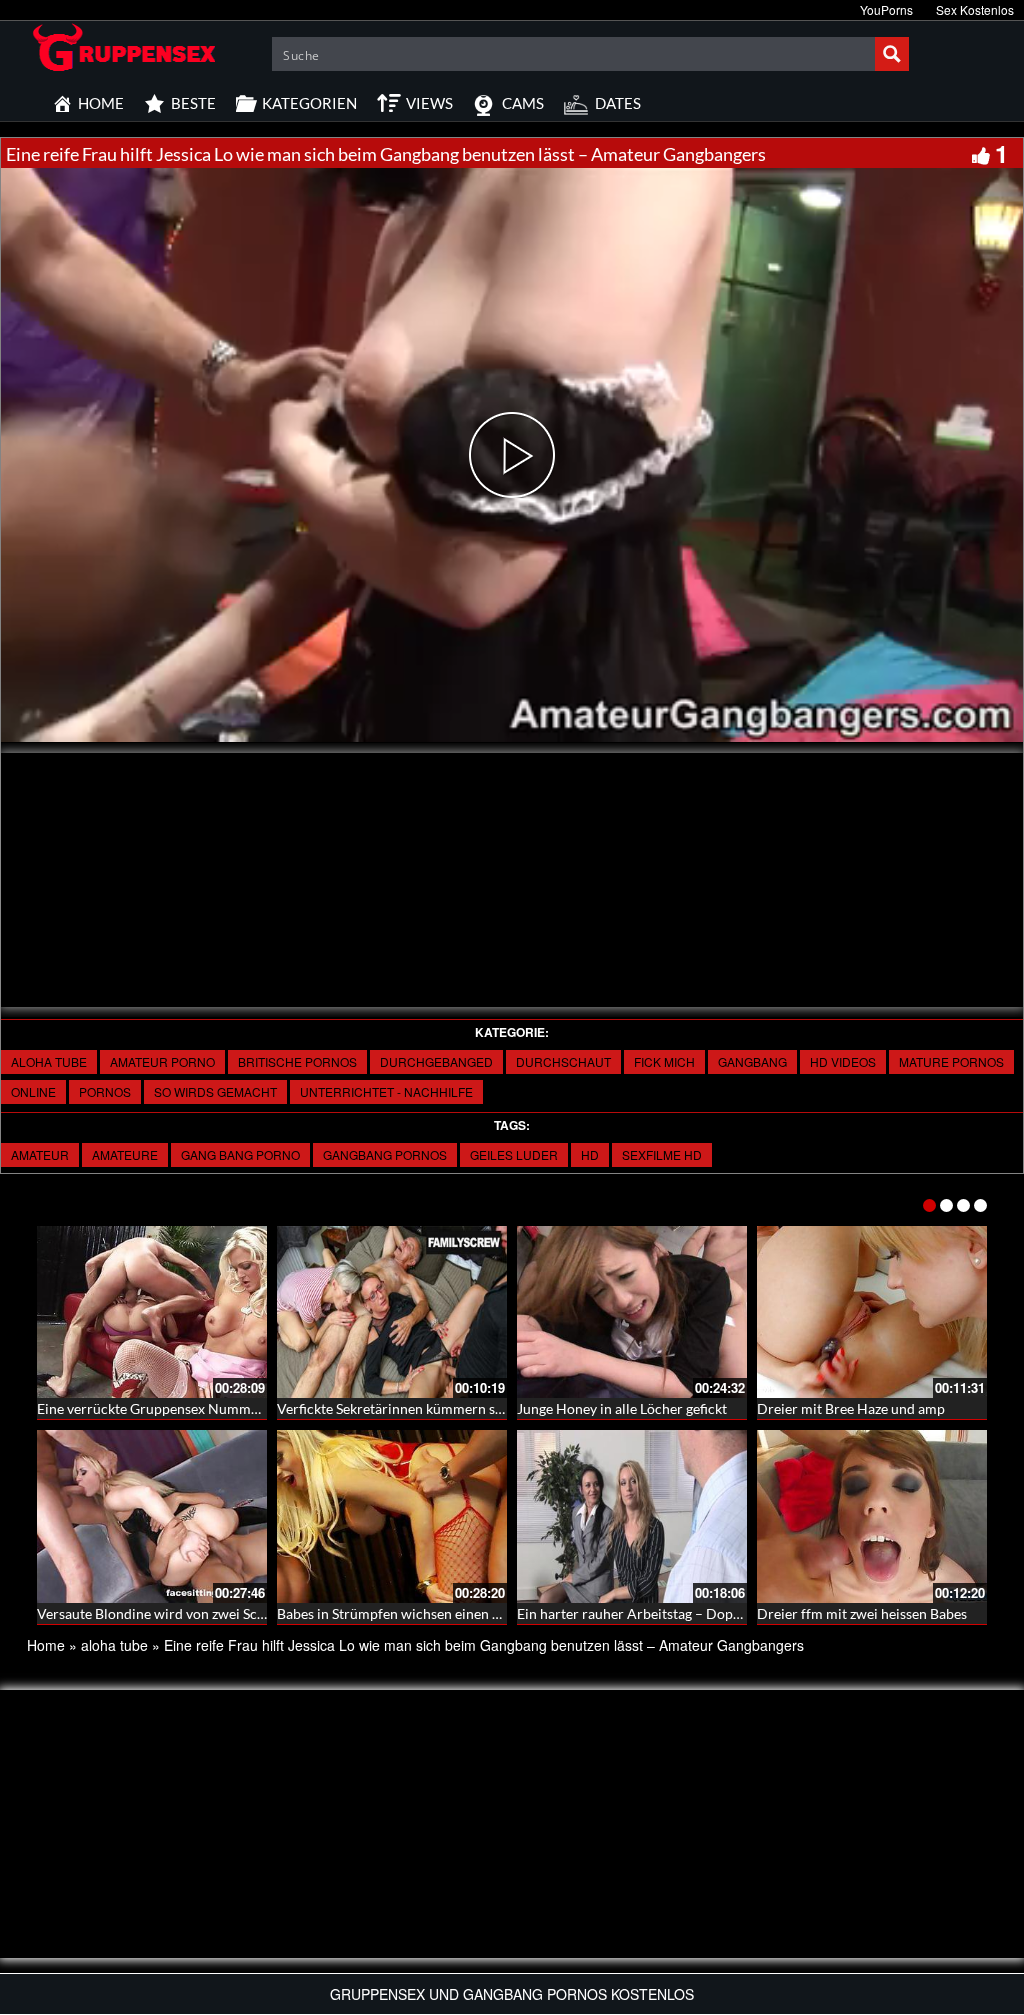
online (33, 1091)
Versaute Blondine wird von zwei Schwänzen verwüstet (207, 1613)
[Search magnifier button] (892, 54)
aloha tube (49, 1061)
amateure (125, 1154)
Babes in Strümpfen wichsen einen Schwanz (411, 1613)
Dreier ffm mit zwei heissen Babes (862, 1613)
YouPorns (886, 9)
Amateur (40, 1154)
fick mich (664, 1061)
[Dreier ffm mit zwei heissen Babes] (872, 1516)
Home (46, 1645)
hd (590, 1154)
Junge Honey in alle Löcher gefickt (622, 1408)
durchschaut (563, 1061)
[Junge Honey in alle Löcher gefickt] (632, 1312)
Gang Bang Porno (240, 1154)
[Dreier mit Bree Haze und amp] (872, 1312)
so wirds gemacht (215, 1091)
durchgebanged (436, 1061)
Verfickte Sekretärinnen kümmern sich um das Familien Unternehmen (492, 1408)
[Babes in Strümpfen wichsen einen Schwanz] (392, 1516)
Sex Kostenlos (975, 9)
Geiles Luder (514, 1154)
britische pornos (297, 1061)
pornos (105, 1091)
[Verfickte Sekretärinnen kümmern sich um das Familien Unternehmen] (392, 1312)
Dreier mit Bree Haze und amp (851, 1408)
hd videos (843, 1061)
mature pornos (951, 1061)
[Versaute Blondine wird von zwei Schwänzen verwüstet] (152, 1516)
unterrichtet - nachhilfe (386, 1091)
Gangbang (752, 1061)
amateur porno (162, 1061)
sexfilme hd (662, 1154)
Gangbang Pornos (385, 1154)
